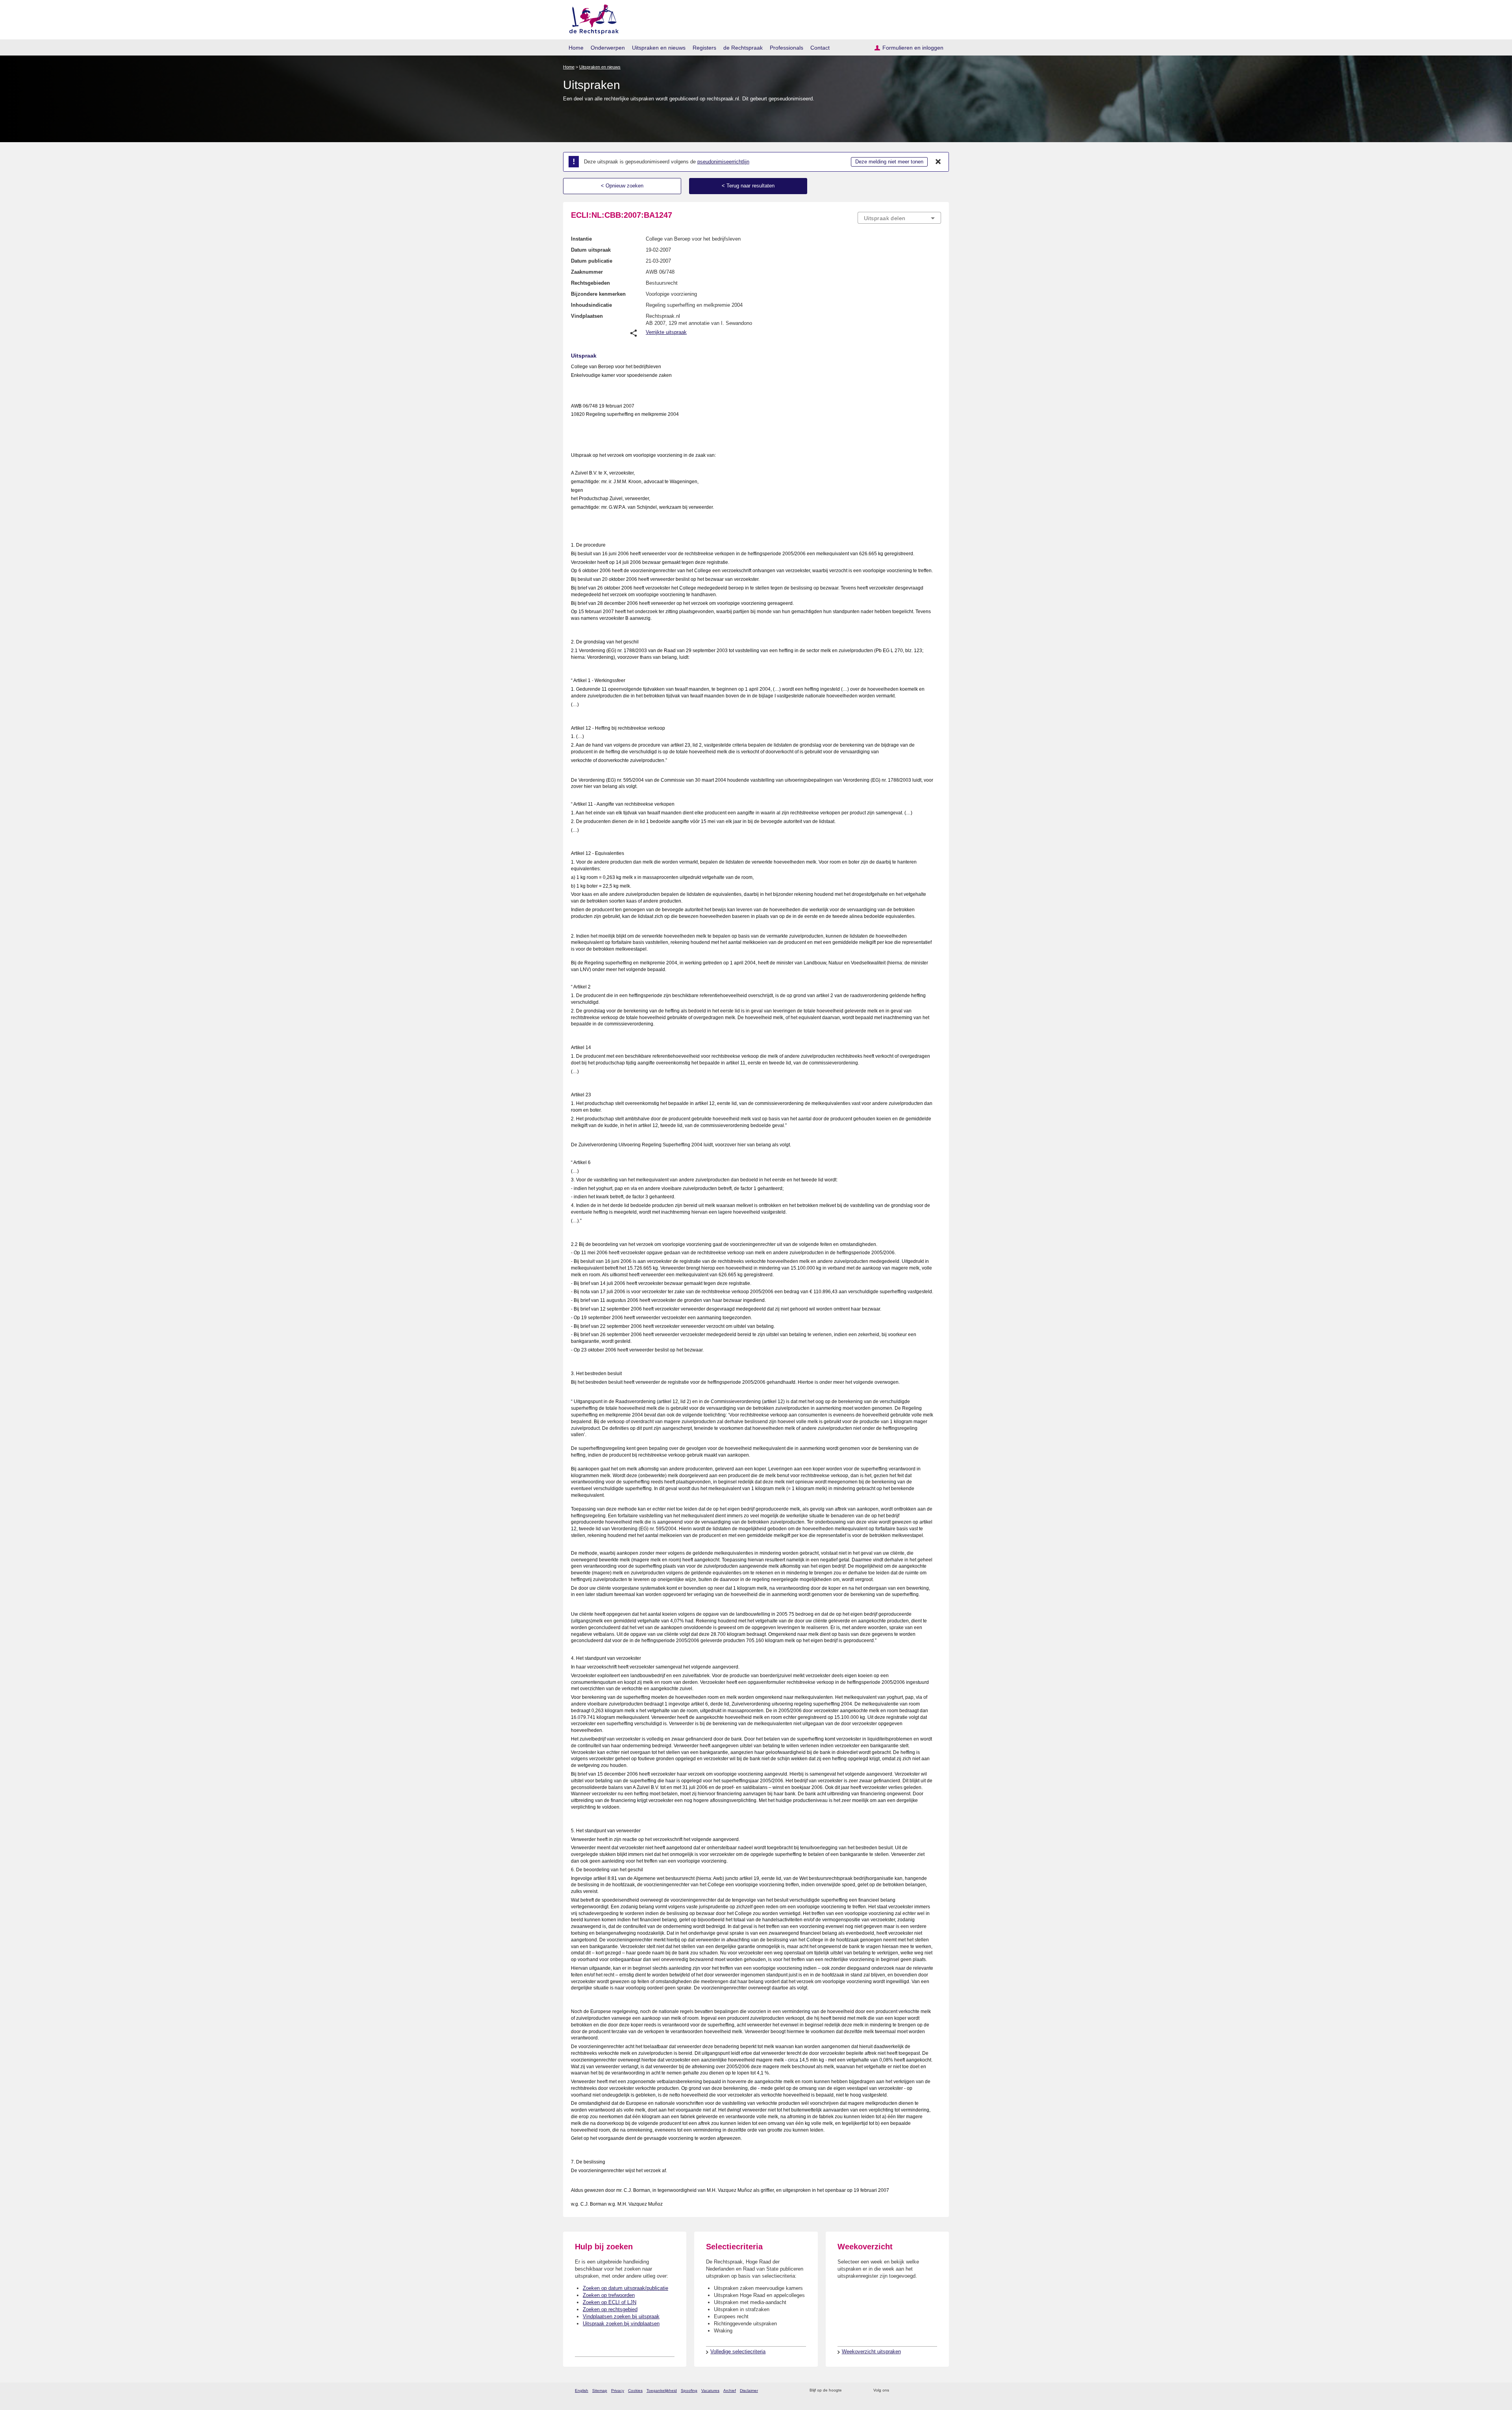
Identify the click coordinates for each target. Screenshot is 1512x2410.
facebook (906, 2391)
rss (849, 2391)
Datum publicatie (592, 261)
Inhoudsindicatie (591, 305)
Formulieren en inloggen (913, 48)
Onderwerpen (608, 48)
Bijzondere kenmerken (598, 294)
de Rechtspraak (743, 48)
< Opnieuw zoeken (622, 186)
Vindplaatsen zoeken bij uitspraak (621, 2316)
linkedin (927, 2391)
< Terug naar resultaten (748, 186)
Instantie (581, 239)
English (582, 2391)
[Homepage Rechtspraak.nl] (591, 18)
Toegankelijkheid (662, 2391)
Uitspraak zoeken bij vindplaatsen (621, 2324)
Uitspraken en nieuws (659, 48)
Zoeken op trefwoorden (609, 2295)
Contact (820, 48)
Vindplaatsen (587, 316)
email (859, 2391)
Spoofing (689, 2391)
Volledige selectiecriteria (738, 2352)
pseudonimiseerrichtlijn (723, 162)
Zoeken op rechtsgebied (610, 2309)
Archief (730, 2391)
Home (576, 48)
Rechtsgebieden (590, 283)
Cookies (635, 2391)
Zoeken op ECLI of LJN (610, 2302)
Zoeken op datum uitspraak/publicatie (625, 2288)
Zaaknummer (587, 272)
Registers (704, 48)
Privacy (618, 2391)
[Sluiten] (938, 162)
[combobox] (899, 218)
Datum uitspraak (591, 250)
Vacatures (710, 2391)
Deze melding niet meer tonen (889, 162)
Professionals (787, 48)
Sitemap (600, 2391)
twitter (896, 2391)
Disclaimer (749, 2391)
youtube (937, 2391)
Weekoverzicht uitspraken (871, 2352)
